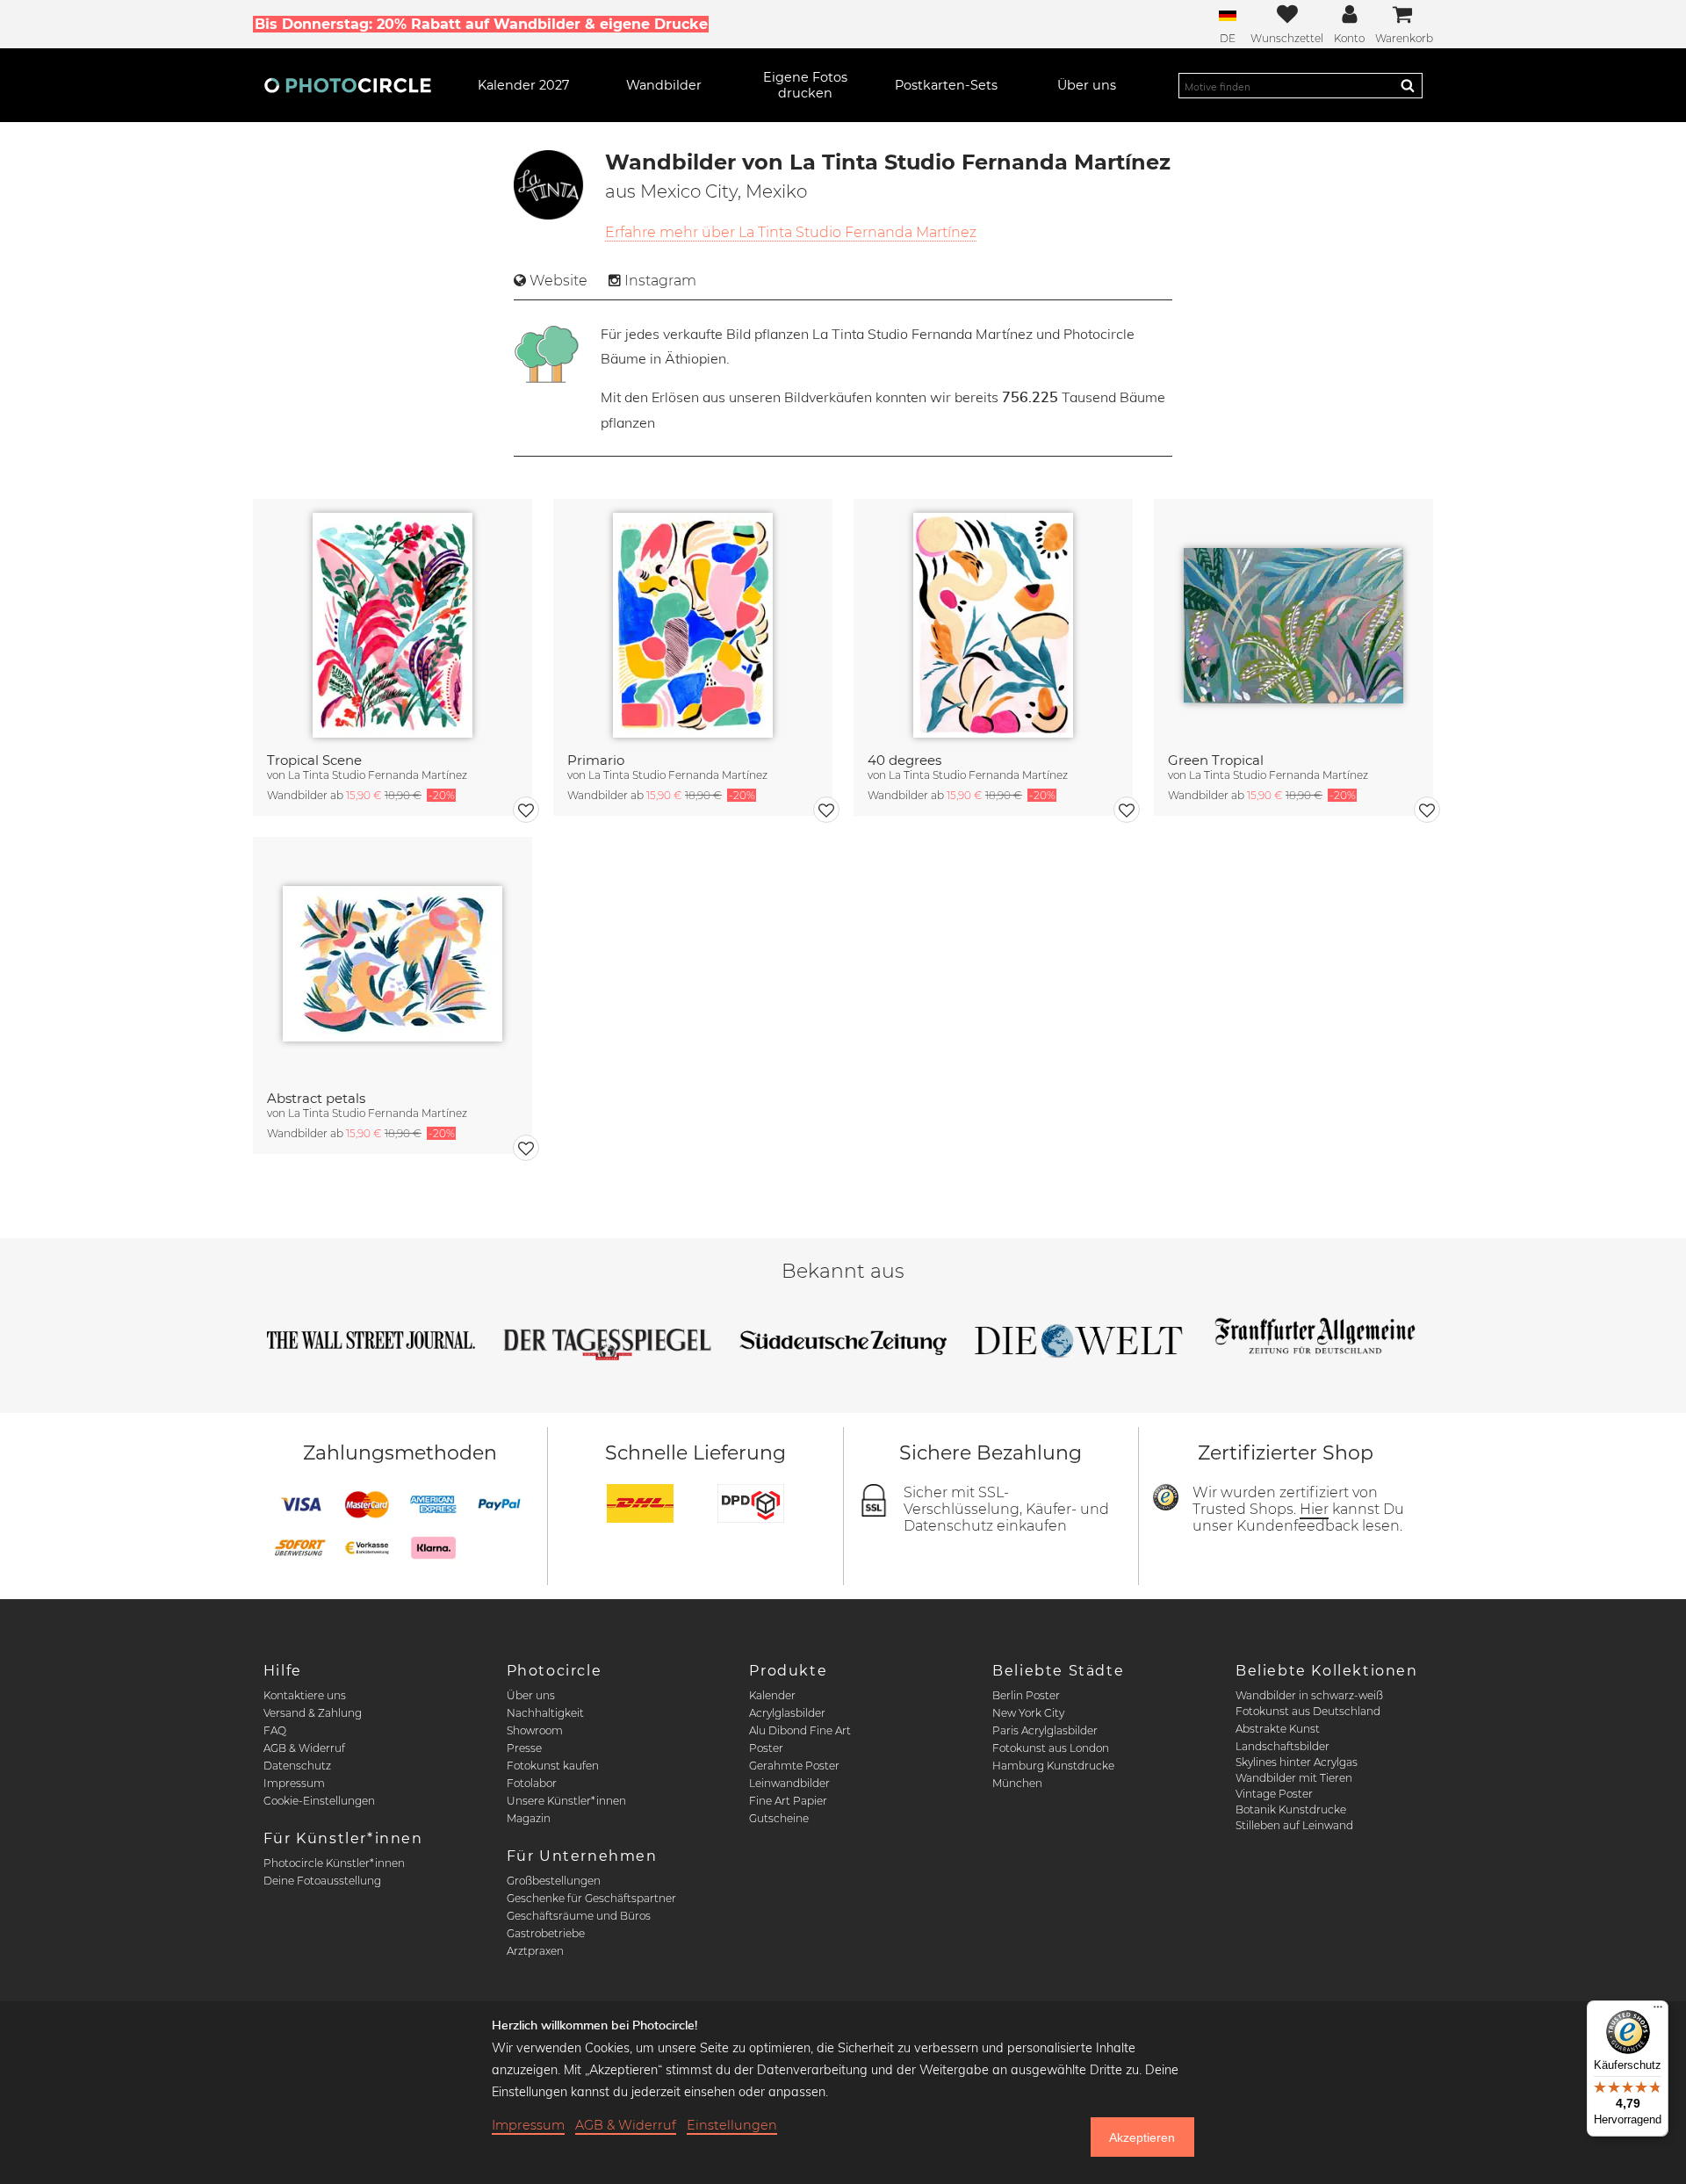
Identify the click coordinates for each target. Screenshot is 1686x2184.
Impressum (294, 1783)
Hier (1314, 1509)
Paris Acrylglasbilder (1045, 1730)
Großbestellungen (554, 1881)
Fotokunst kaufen (553, 1766)
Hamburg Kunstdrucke (1053, 1766)
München (1017, 1783)
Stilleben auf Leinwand (1294, 1825)
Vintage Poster (1274, 1794)
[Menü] (1658, 2011)
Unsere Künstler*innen (566, 1801)
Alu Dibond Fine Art (800, 1730)
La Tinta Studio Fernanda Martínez (378, 775)
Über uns (531, 1695)
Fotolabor (532, 1783)
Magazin (529, 1818)
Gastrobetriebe (546, 1933)
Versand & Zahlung (313, 1713)
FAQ (275, 1730)
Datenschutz (297, 1766)
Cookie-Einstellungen (319, 1801)
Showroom (535, 1730)
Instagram (660, 281)
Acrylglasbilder (787, 1713)
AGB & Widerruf (304, 1748)
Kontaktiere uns (305, 1695)
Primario (596, 760)
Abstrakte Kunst (1278, 1729)
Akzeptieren (1142, 2137)
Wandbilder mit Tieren (1294, 1778)
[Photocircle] (348, 85)
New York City (1028, 1713)
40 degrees (904, 760)
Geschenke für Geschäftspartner (591, 1898)
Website (558, 281)
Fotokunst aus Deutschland (1308, 1711)
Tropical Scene (314, 760)
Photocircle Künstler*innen (334, 1863)
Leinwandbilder (789, 1783)
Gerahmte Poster (794, 1766)
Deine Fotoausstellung (322, 1881)
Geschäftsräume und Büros (579, 1916)
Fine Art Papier (788, 1801)
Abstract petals (316, 1098)
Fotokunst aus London (1051, 1748)
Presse (524, 1748)
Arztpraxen (535, 1951)
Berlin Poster (1026, 1695)
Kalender (772, 1695)
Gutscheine (779, 1818)
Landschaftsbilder (1283, 1746)
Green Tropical (1216, 760)
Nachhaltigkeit (545, 1713)
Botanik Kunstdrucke (1291, 1809)
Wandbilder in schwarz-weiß (1309, 1695)
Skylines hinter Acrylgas (1297, 1762)
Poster (766, 1748)
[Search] (1408, 85)
